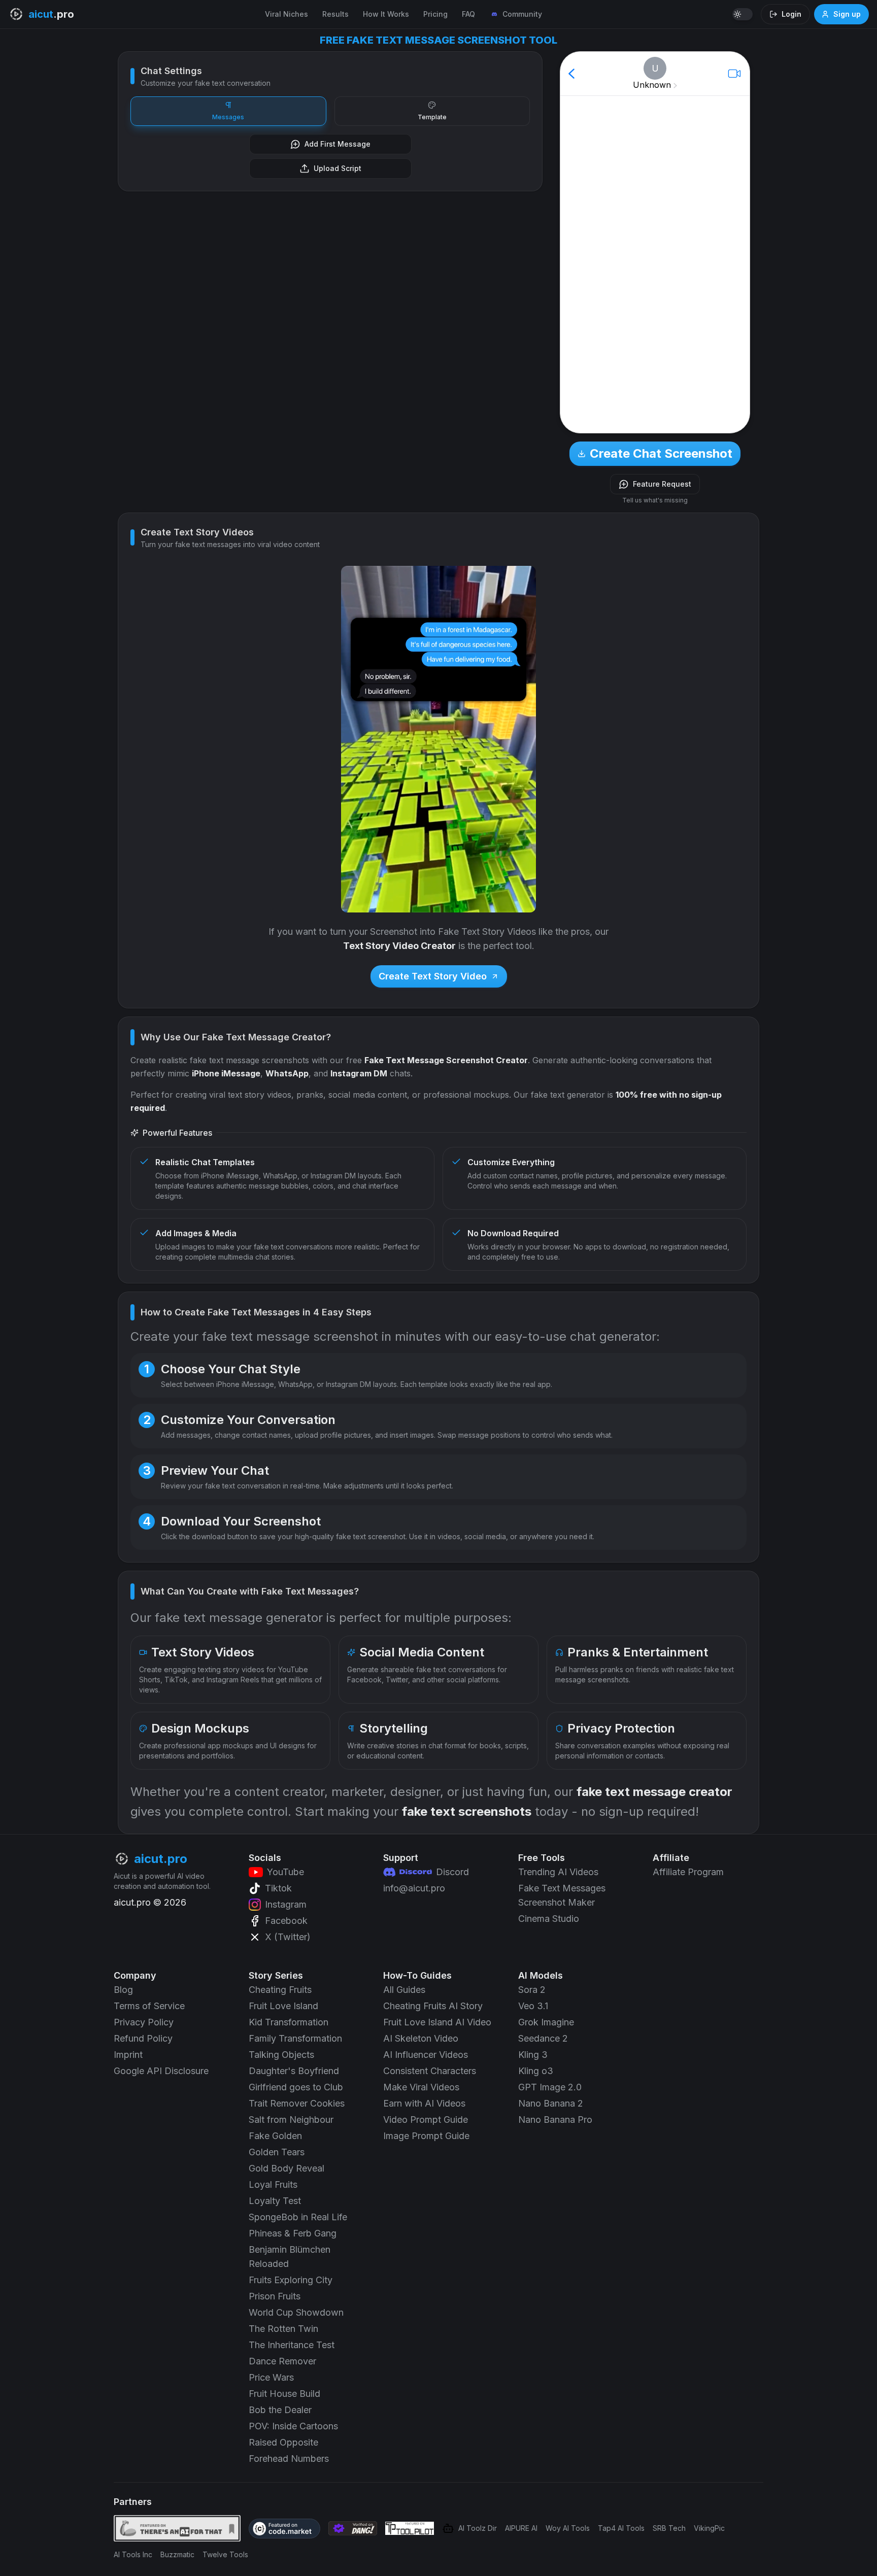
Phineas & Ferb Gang (293, 2233)
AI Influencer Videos (426, 2055)
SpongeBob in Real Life (298, 2217)
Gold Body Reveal (286, 2168)
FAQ (468, 14)
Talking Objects (281, 2055)
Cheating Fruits (280, 1990)
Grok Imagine (546, 2022)
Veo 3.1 (533, 2006)
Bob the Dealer (280, 2410)
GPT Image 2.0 (550, 2087)
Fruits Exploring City (291, 2280)
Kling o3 (536, 2071)
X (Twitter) (288, 1937)
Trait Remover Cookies (297, 2103)
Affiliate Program (688, 1872)
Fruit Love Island (283, 2006)
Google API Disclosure (161, 2071)
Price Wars (271, 2377)
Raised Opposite (283, 2442)
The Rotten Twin (283, 2329)
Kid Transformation (289, 2022)
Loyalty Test (275, 2201)
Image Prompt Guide (426, 2136)
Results (335, 14)
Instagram (286, 1904)
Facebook (286, 1921)
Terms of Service (149, 2006)
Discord (452, 1872)
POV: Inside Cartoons (293, 2426)
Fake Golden (275, 2136)
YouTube (285, 1872)
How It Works (386, 14)
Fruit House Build (284, 2394)
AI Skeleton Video (421, 2038)
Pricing (435, 14)
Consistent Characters (430, 2071)
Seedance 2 (543, 2038)
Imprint (128, 2055)
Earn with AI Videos (424, 2103)
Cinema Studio (549, 1919)
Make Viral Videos (421, 2087)
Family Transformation (295, 2038)
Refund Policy (143, 2038)
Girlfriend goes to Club (296, 2087)
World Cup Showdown (296, 2312)
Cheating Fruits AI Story (433, 2006)
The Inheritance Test (292, 2345)
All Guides (404, 1990)
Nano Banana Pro (555, 2120)
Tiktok (278, 1888)
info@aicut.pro (414, 1888)
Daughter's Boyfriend (294, 2071)
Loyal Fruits (273, 2184)
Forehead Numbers (289, 2459)
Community (522, 14)
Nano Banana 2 (551, 2103)
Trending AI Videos (558, 1872)
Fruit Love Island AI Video (437, 2022)
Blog (123, 1990)
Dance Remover (282, 2361)
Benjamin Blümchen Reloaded (290, 2257)
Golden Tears (277, 2152)
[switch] (743, 14)
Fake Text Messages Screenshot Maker (562, 1895)
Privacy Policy (144, 2022)
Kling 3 (533, 2055)
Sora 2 (532, 1990)
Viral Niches (286, 14)
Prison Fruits (275, 2296)
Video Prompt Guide (426, 2120)
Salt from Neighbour (291, 2120)
